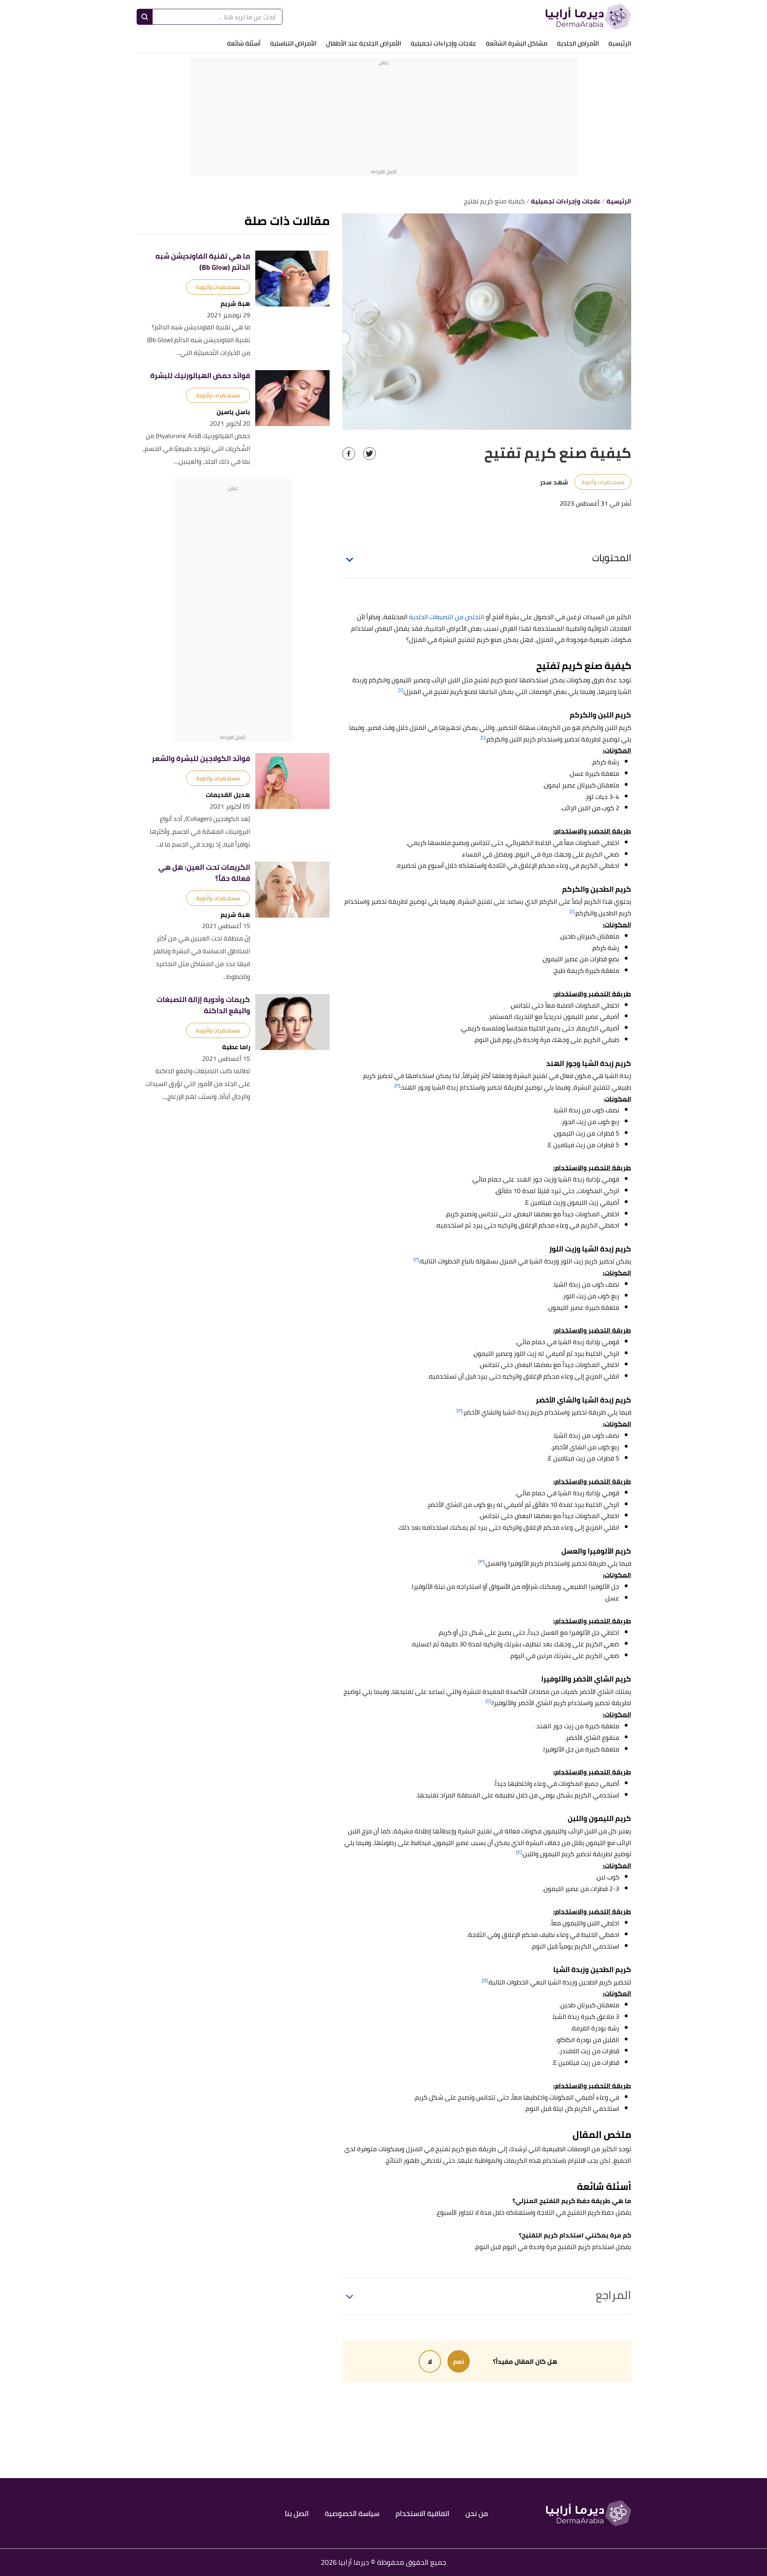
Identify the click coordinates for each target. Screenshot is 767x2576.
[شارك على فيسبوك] (349, 454)
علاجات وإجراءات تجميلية (443, 43)
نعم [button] (459, 2361)
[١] (401, 690)
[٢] (397, 1085)
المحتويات (612, 558)
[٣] (481, 1561)
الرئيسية (620, 43)
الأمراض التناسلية (293, 43)
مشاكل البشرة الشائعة (517, 43)
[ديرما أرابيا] (588, 17)
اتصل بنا (297, 2513)
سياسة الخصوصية (352, 2513)
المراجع (613, 2295)
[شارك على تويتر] (370, 454)
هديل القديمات (228, 795)
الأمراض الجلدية (578, 43)
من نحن (477, 2513)
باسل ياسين (233, 412)
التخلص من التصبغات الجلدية (447, 617)
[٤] (488, 1701)
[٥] (485, 1980)
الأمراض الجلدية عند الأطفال (364, 43)
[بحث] (145, 17)
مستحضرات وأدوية (603, 482)
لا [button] (430, 2361)
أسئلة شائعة (244, 43)
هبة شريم (235, 304)
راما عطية (236, 1047)
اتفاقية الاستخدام (422, 2513)
